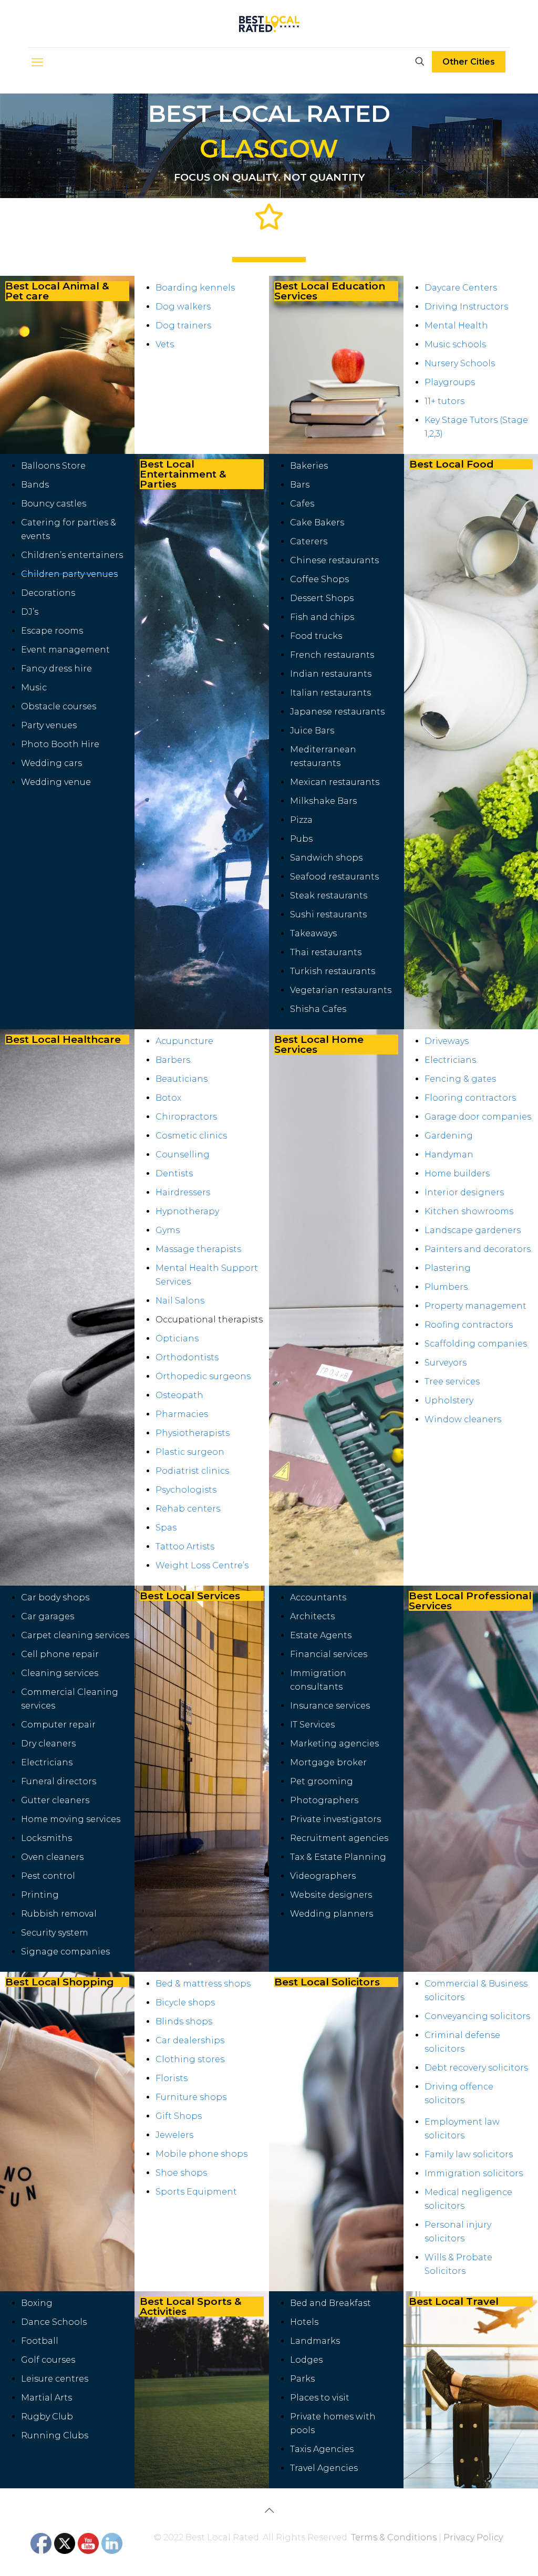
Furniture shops (191, 2097)
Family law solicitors (469, 2154)
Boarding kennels (195, 288)
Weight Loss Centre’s (202, 1565)
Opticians (177, 1338)
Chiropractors (186, 1117)
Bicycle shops (185, 2003)
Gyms (168, 1230)
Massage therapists (198, 1249)
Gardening (449, 1136)
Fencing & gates (460, 1079)
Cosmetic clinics (191, 1136)
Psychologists (186, 1490)
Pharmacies (182, 1414)
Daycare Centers (461, 288)
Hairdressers (183, 1192)
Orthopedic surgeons (203, 1376)
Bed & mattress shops (203, 1984)
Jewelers (174, 2135)
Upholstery (449, 1400)
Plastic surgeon (190, 1452)
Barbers (173, 1060)
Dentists (174, 1173)
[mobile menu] (37, 63)
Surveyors (446, 1363)
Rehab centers (188, 1509)
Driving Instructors (466, 307)
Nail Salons (180, 1301)
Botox (168, 1098)
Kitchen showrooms (469, 1211)
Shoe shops (181, 2173)
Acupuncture (184, 1041)
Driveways (447, 1041)
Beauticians (182, 1079)
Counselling (183, 1155)
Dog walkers (183, 307)
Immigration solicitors (474, 2173)
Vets (165, 344)
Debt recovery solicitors (476, 2068)
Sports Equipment (196, 2192)
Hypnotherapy (187, 1211)
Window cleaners (463, 1419)
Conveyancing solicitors (477, 2016)
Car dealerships (190, 2040)
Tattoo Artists (185, 1546)
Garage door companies (478, 1117)
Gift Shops (179, 2116)
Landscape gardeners (473, 1230)
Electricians (450, 1060)
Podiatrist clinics (192, 1471)
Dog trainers (183, 325)
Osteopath (179, 1395)
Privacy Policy (473, 2537)
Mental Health (457, 325)
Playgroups (450, 382)
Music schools (455, 344)
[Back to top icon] (269, 2510)
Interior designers (464, 1192)
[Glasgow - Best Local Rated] (269, 24)
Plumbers (446, 1287)
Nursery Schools (460, 363)
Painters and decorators (478, 1249)
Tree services (452, 1382)
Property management (475, 1306)
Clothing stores (190, 2059)
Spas (166, 1528)
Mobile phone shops (201, 2154)
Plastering (448, 1268)
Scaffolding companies (476, 1344)
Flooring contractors (470, 1098)
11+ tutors (444, 401)
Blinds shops (184, 2021)
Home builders (457, 1173)
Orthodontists (187, 1357)
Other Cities (469, 62)
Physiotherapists (193, 1433)
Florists (172, 2078)
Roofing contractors (469, 1325)
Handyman (449, 1155)
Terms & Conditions (394, 2537)
